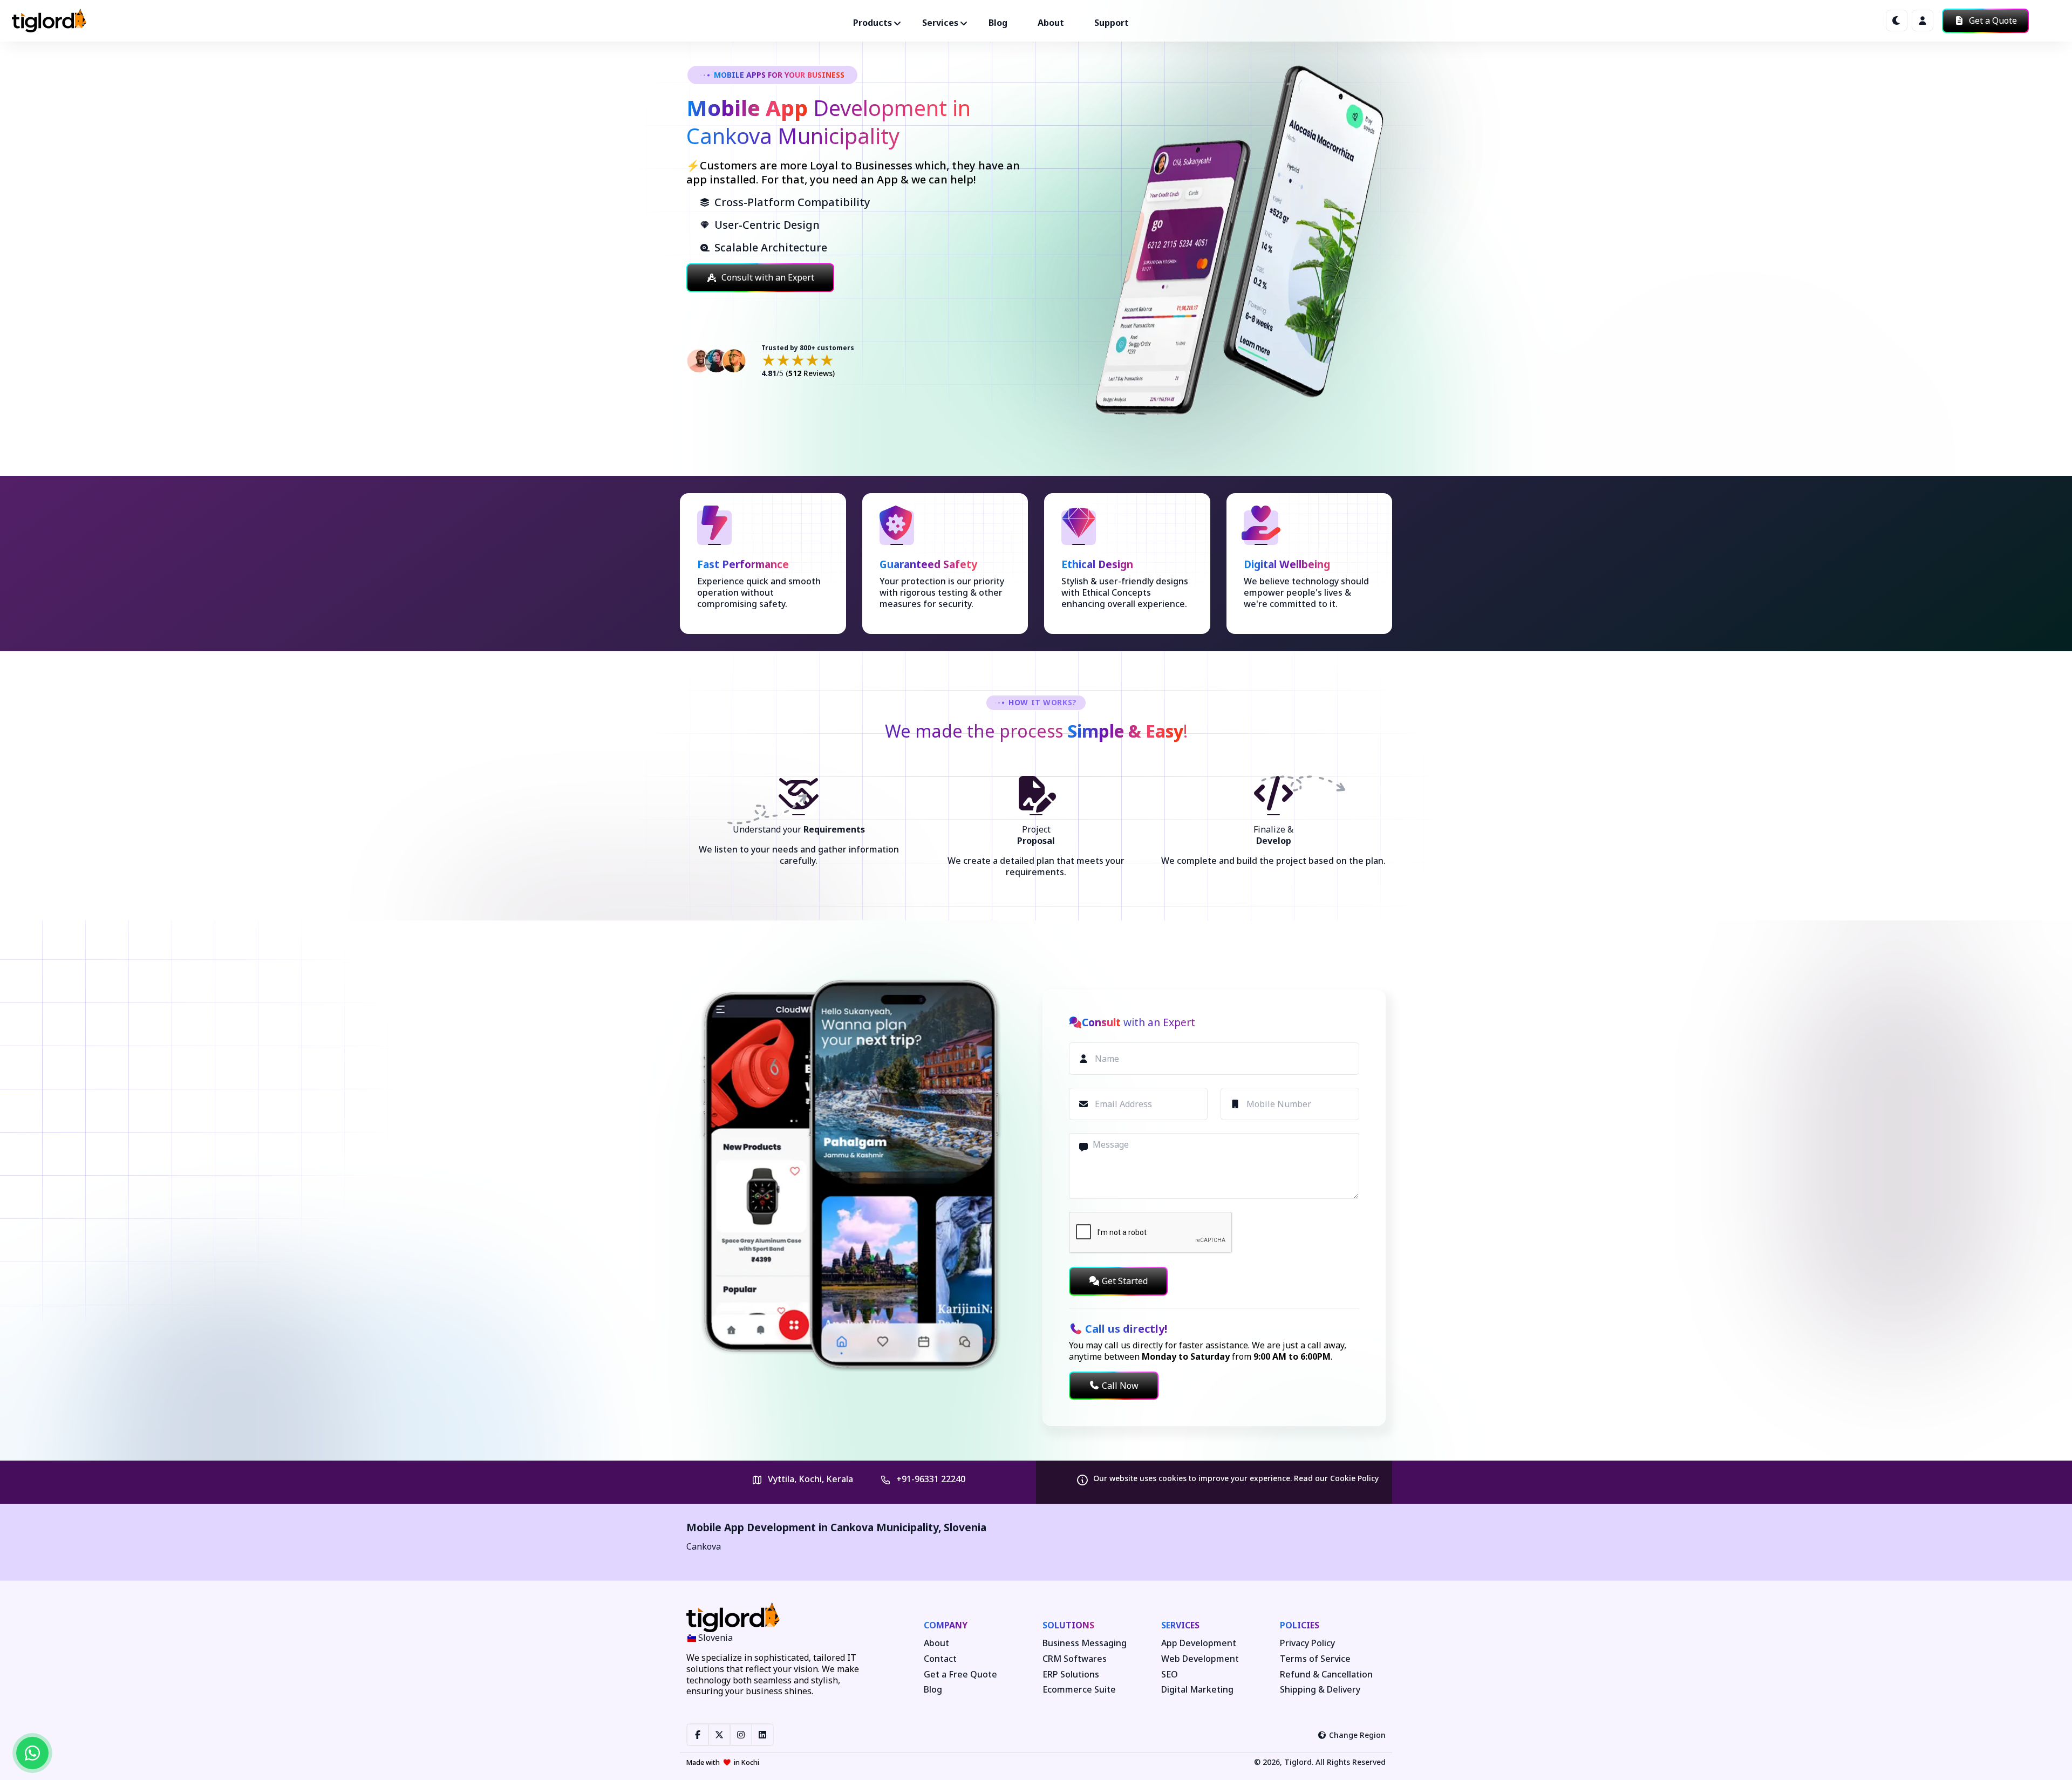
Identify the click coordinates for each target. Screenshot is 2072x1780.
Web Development (1200, 1659)
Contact (940, 1659)
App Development (1199, 1643)
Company (946, 1625)
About (1051, 23)
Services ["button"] (940, 23)
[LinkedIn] (762, 1735)
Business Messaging (1085, 1643)
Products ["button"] (873, 23)
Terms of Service (1315, 1659)
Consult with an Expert (768, 277)
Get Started (1125, 1281)
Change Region (1357, 1735)
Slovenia (965, 1527)
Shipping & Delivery (1320, 1690)
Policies (1300, 1625)
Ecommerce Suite (1079, 1690)
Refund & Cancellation (1326, 1675)
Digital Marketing (1197, 1690)
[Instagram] (741, 1735)
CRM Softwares (1075, 1659)
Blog (998, 23)
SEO (1170, 1675)
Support (1112, 23)
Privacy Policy (1307, 1643)
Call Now (1120, 1386)
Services (1180, 1625)
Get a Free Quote (960, 1675)
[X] (719, 1735)
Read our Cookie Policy (1336, 1478)
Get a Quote (1992, 21)
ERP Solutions (1071, 1675)
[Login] (1923, 21)
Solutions (1068, 1625)
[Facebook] (698, 1735)
